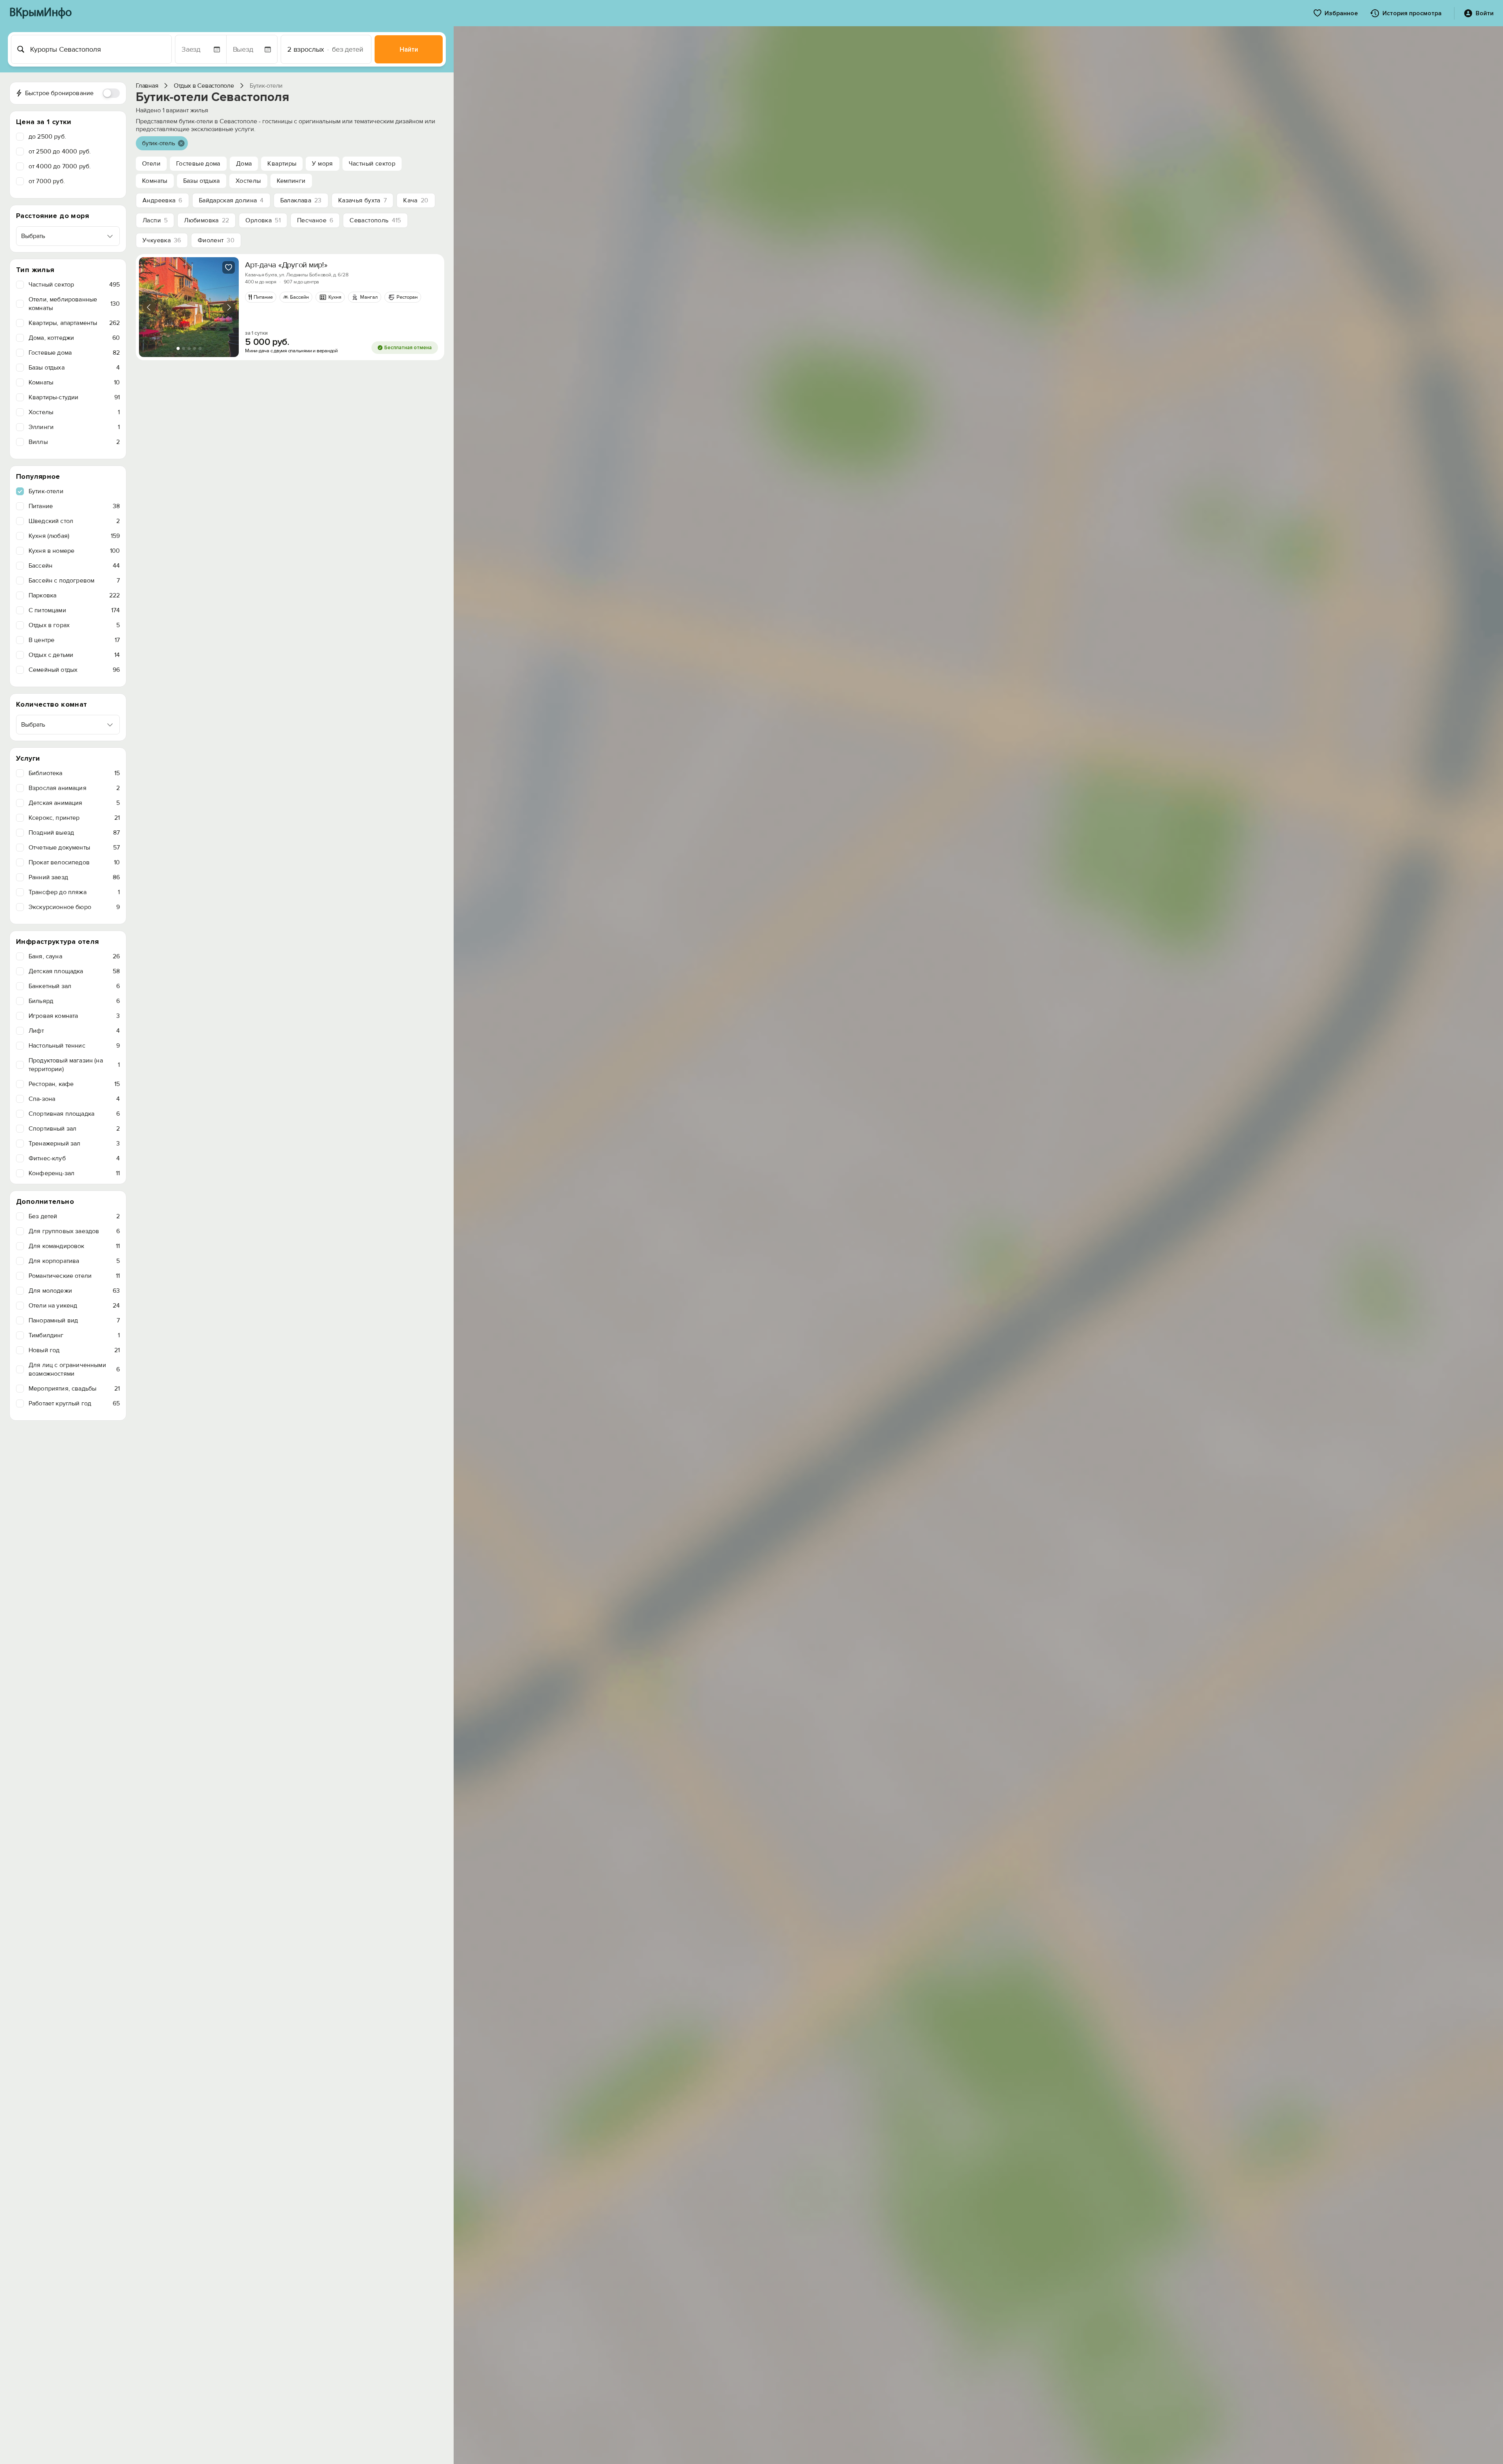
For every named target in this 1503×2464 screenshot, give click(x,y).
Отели (151, 164)
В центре (74, 640)
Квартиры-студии (74, 397)
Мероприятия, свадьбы (74, 1389)
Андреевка (162, 200)
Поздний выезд (74, 833)
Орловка (263, 220)
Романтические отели (74, 1276)
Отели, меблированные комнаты (74, 304)
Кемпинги (291, 181)
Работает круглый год (74, 1403)
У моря (322, 164)
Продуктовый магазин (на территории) (74, 1065)
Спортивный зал (74, 1129)
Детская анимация (74, 803)
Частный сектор (74, 285)
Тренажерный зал (74, 1144)
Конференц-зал (74, 1173)
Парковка (74, 595)
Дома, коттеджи (74, 338)
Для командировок (74, 1246)
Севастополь (375, 220)
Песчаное (315, 220)
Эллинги (74, 427)
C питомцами (74, 610)
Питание (74, 506)
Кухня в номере (74, 551)
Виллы (74, 442)
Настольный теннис (74, 1046)
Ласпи (155, 220)
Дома (244, 164)
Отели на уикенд (74, 1306)
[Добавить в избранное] (229, 267)
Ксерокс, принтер (74, 818)
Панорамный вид (74, 1320)
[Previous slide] (149, 307)
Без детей (74, 1216)
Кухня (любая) (74, 536)
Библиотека (74, 773)
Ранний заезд (74, 877)
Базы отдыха (74, 368)
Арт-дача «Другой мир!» (286, 265)
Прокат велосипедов (74, 862)
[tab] (178, 348)
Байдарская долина (231, 200)
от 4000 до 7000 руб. (60, 166)
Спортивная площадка (74, 1114)
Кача (416, 200)
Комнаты (74, 382)
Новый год (74, 1350)
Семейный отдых (74, 670)
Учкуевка (162, 240)
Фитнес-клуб (74, 1158)
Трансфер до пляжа (74, 892)
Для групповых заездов (74, 1231)
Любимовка (206, 220)
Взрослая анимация (74, 788)
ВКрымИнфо (41, 13)
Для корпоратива (74, 1261)
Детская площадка (74, 971)
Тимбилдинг (74, 1335)
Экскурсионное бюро (74, 907)
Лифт (74, 1031)
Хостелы (74, 412)
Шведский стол (74, 521)
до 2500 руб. (47, 137)
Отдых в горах (74, 625)
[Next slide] (229, 307)
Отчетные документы (74, 848)
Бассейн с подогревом (74, 581)
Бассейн (74, 566)
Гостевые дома (74, 353)
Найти (409, 50)
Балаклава (301, 200)
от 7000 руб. (47, 181)
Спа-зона (74, 1099)
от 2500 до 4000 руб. (60, 152)
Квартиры (282, 164)
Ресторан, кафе (74, 1084)
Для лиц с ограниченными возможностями (74, 1369)
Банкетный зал (74, 986)
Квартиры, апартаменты (74, 323)
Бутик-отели (46, 491)
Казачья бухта (362, 200)
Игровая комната (74, 1016)
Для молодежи (74, 1291)
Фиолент (216, 240)
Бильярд (74, 1001)
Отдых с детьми (74, 655)
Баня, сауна (74, 956)
